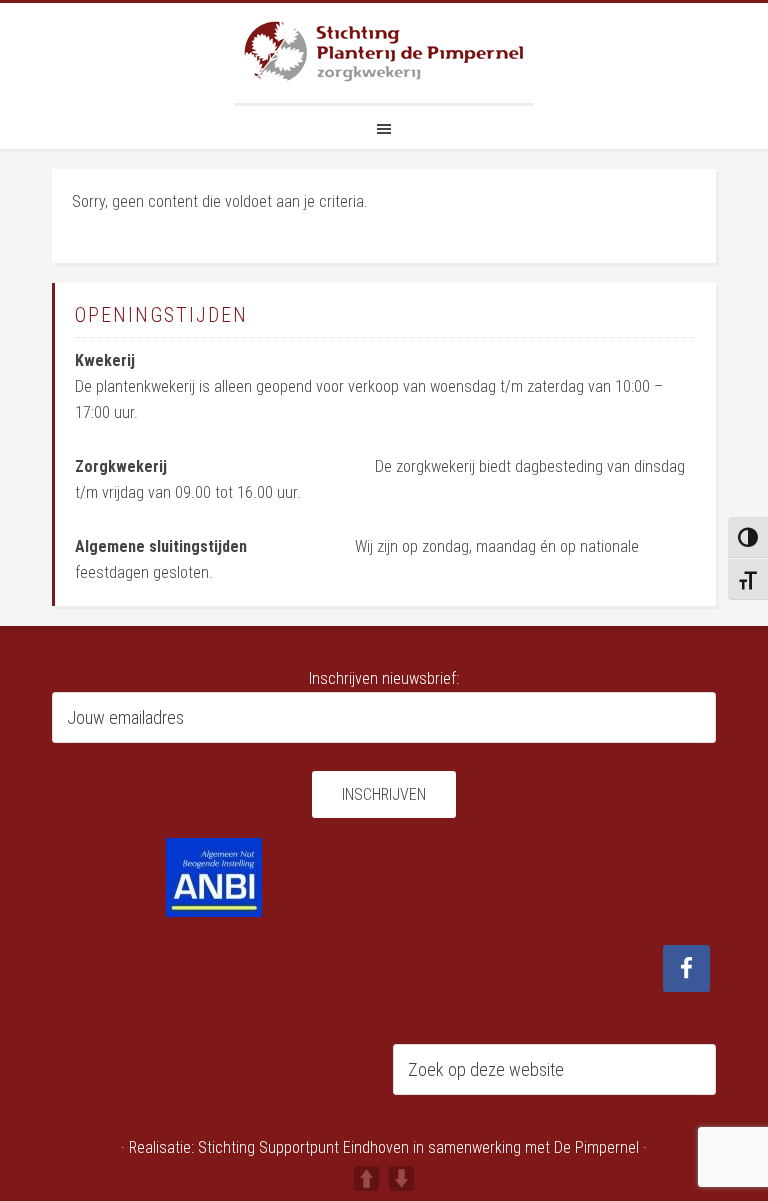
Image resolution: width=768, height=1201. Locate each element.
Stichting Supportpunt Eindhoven (303, 1147)
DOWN (401, 1178)
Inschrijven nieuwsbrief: (384, 678)
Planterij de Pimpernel (384, 53)
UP (366, 1178)
